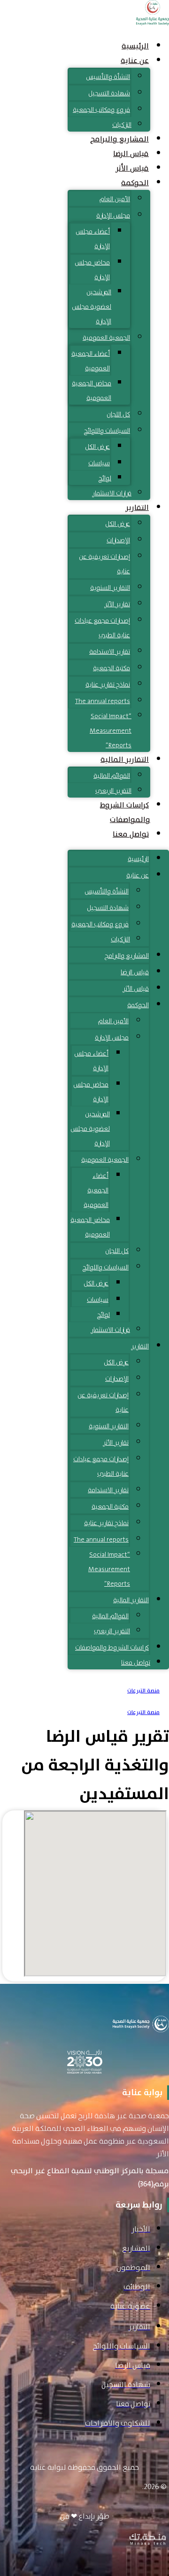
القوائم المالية (112, 775)
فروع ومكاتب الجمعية (101, 110)
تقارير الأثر (117, 604)
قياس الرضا (131, 154)
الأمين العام (115, 199)
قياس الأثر (132, 168)
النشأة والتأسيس (108, 77)
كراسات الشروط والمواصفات (125, 812)
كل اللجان (118, 414)
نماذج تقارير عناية (108, 684)
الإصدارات (118, 540)
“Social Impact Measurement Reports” (111, 730)
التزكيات (122, 125)
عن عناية (135, 61)
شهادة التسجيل (109, 93)
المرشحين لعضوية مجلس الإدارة (92, 306)
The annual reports (103, 701)
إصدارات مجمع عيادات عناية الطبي (102, 628)
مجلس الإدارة (113, 215)
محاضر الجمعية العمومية (92, 390)
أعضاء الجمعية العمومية (91, 361)
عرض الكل (97, 446)
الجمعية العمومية (106, 337)
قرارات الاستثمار (112, 493)
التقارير (137, 508)
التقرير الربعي (113, 791)
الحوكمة (135, 183)
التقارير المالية (125, 759)
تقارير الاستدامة (110, 651)
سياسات (99, 463)
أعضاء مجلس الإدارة (93, 239)
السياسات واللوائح (107, 431)
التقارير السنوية (110, 587)
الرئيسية (135, 46)
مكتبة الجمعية (111, 668)
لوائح (105, 478)
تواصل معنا (131, 834)
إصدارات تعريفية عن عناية (104, 564)
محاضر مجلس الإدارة (92, 270)
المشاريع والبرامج (119, 139)
